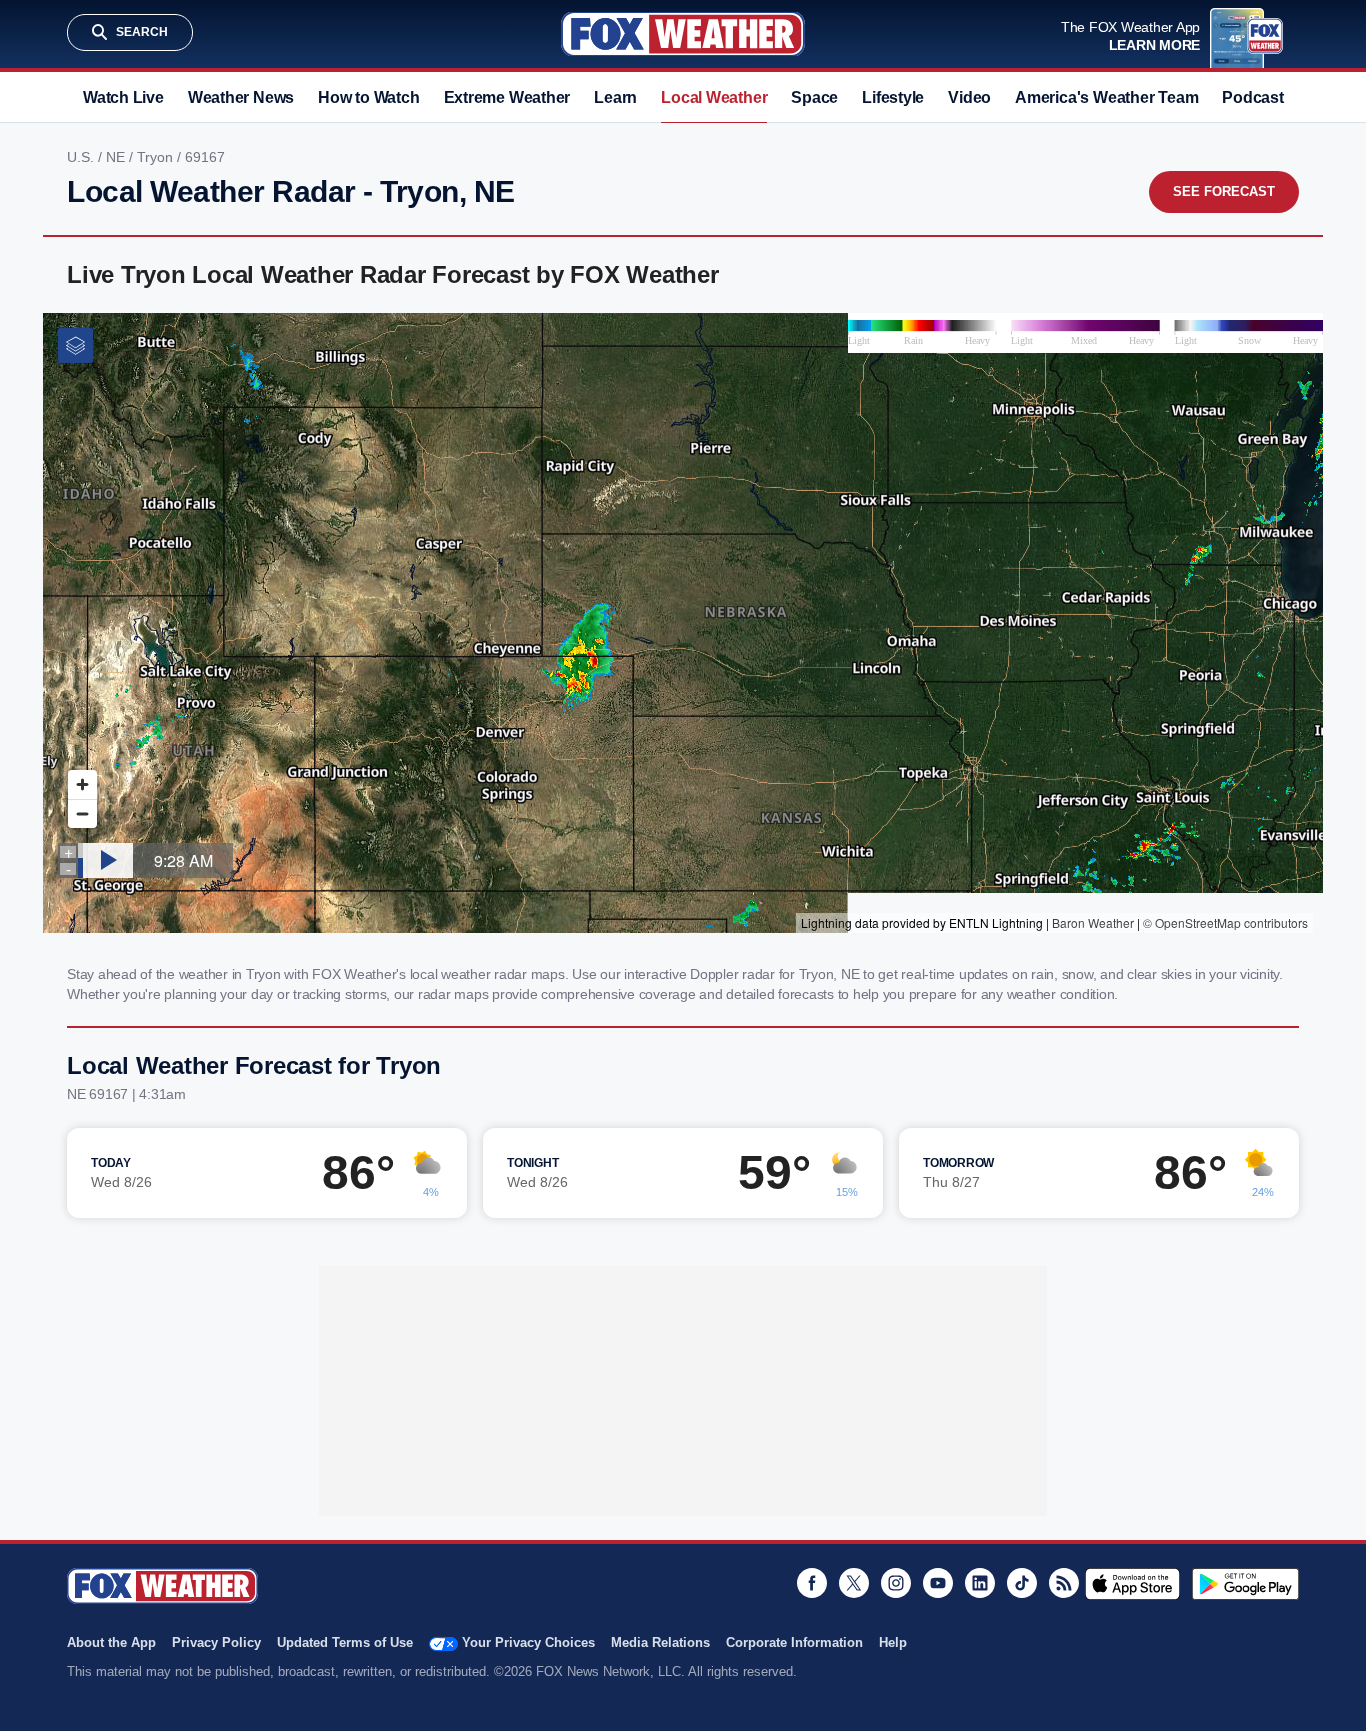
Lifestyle (893, 97)
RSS (1064, 1583)
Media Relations (660, 1642)
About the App (111, 1642)
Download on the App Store (1132, 1584)
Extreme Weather (507, 97)
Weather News (241, 97)
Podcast (1252, 97)
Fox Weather (683, 34)
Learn (615, 97)
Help (893, 1642)
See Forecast (1224, 191)
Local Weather (714, 97)
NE (117, 157)
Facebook (812, 1583)
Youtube (938, 1583)
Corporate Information (794, 1642)
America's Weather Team (1106, 97)
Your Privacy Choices (528, 1642)
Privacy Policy (216, 1642)
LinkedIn (980, 1583)
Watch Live (123, 97)
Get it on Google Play (1245, 1584)
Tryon (157, 157)
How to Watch (368, 97)
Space (814, 97)
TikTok (1022, 1583)
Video (969, 97)
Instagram (896, 1583)
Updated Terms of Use (345, 1642)
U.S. (82, 157)
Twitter (854, 1583)
